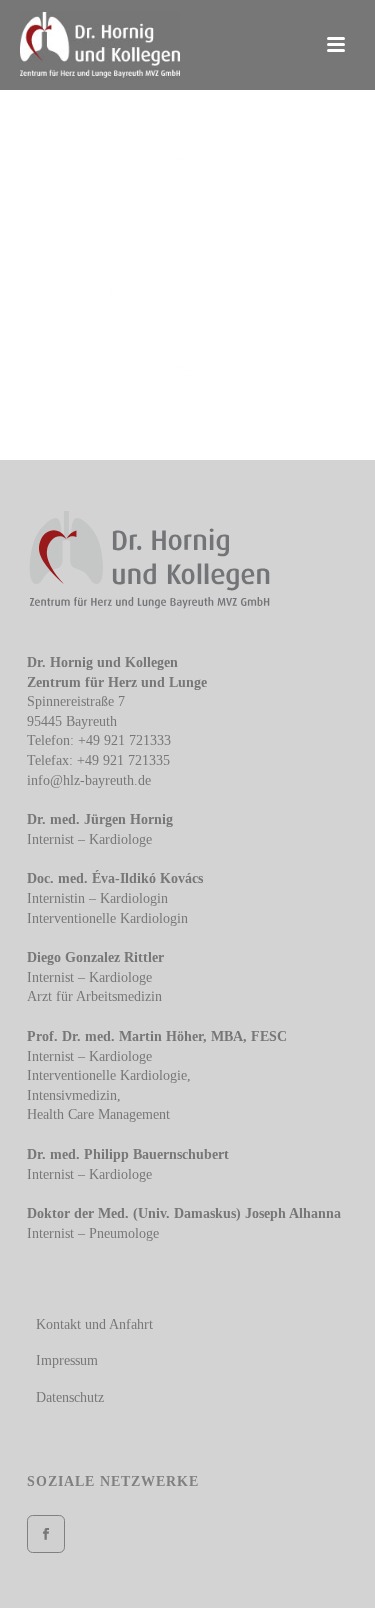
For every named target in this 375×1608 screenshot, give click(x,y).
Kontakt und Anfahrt (94, 1324)
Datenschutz (70, 1397)
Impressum (67, 1360)
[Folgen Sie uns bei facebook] (46, 1534)
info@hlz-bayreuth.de (89, 780)
